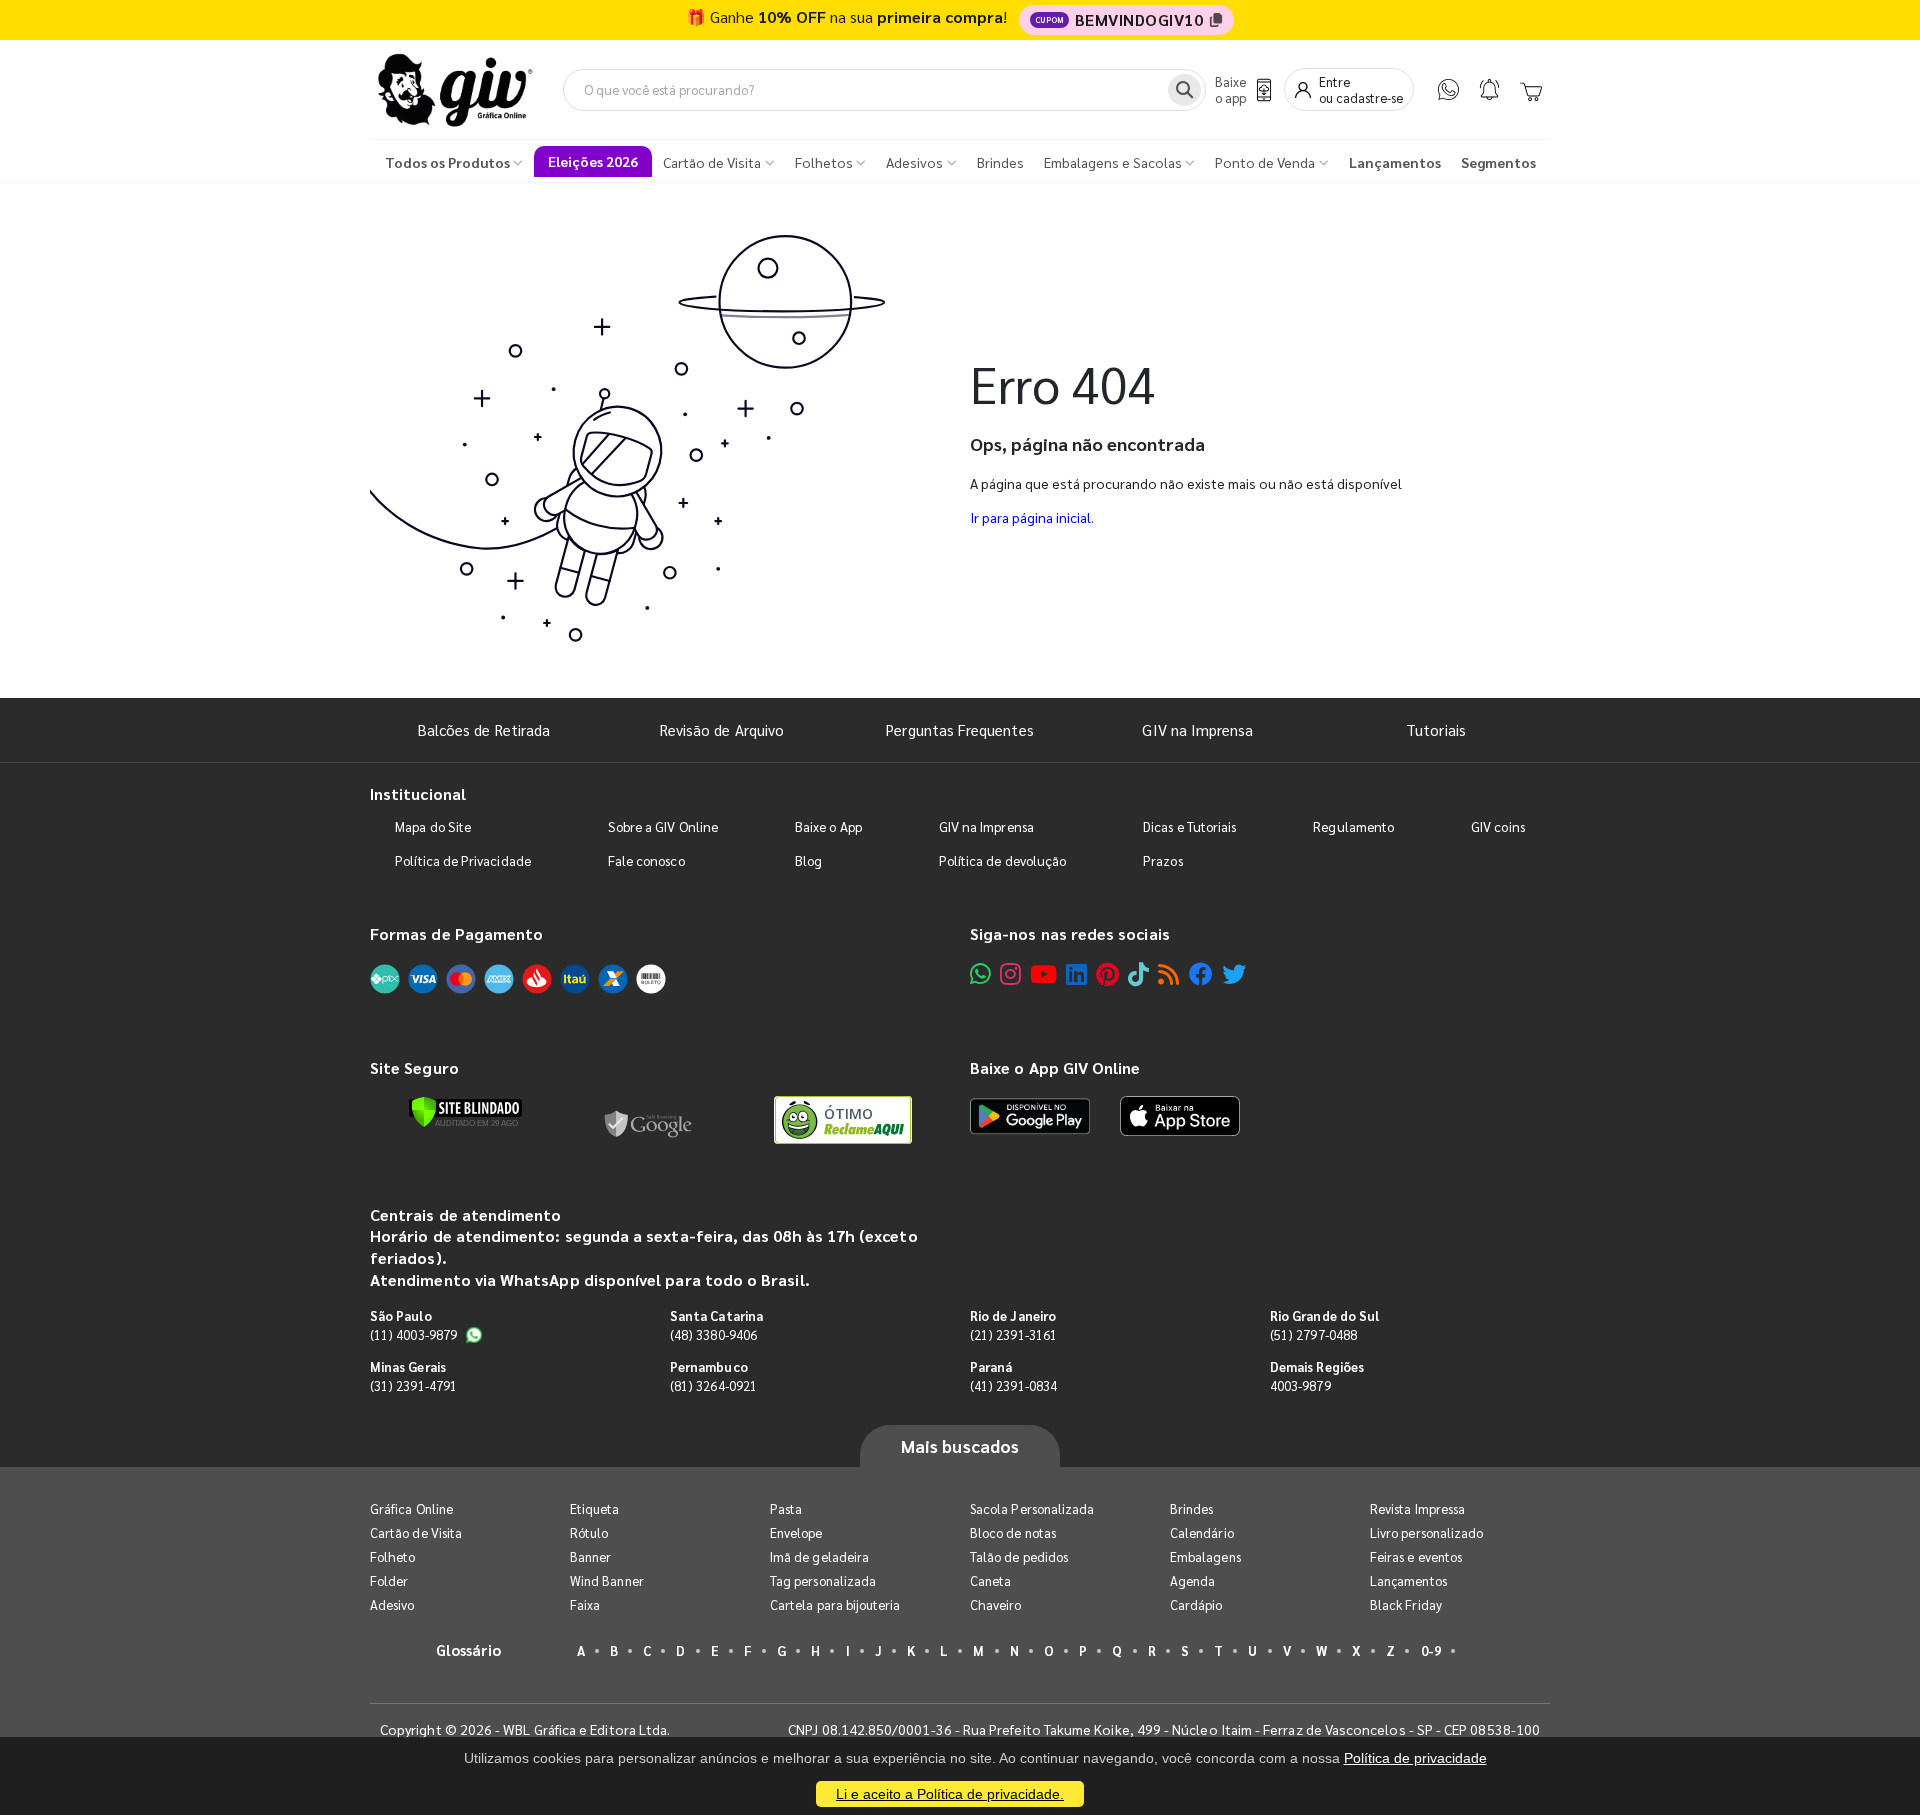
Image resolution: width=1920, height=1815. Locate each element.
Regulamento (1353, 826)
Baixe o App (828, 826)
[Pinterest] (1107, 973)
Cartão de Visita (416, 1532)
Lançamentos (1408, 1580)
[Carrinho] (1531, 90)
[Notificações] (1489, 89)
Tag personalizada (823, 1580)
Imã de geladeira (819, 1556)
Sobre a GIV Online (663, 826)
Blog (808, 860)
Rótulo (589, 1532)
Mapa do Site (433, 826)
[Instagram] (1010, 973)
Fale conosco (646, 860)
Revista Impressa (1417, 1508)
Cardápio (1196, 1604)
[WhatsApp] (1448, 89)
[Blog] (1168, 973)
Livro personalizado (1426, 1532)
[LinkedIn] (1076, 973)
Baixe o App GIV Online (1055, 1067)
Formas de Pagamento (456, 933)
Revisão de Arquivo (722, 729)
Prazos (1162, 860)
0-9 (1431, 1650)
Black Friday (1406, 1604)
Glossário (469, 1649)
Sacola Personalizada (1032, 1508)
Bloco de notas (1013, 1532)
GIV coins (1498, 826)
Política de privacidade (1415, 1758)
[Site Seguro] (649, 1120)
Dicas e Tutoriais (1189, 826)
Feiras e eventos (1416, 1556)
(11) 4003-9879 (413, 1334)
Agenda (1192, 1580)
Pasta (786, 1508)
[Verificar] (465, 1112)
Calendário (1202, 1532)
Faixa (585, 1604)
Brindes (1191, 1508)
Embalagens (1205, 1556)
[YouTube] (1043, 973)
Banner (590, 1556)
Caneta (990, 1580)
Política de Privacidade (463, 860)
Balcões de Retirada (484, 729)
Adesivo (392, 1604)
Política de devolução (1002, 860)
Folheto (392, 1556)
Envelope (796, 1532)
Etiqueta (595, 1508)
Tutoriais (1436, 729)
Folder (389, 1580)
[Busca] (1184, 90)
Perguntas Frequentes (959, 729)
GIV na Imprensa (1197, 729)
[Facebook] (1201, 973)
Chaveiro (996, 1604)
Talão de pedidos (1019, 1556)
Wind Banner (607, 1580)
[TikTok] (1138, 973)
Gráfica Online (411, 1508)
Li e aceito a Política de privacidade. (950, 1794)
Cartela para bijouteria (835, 1604)
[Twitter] (1234, 973)
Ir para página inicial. (1032, 517)
